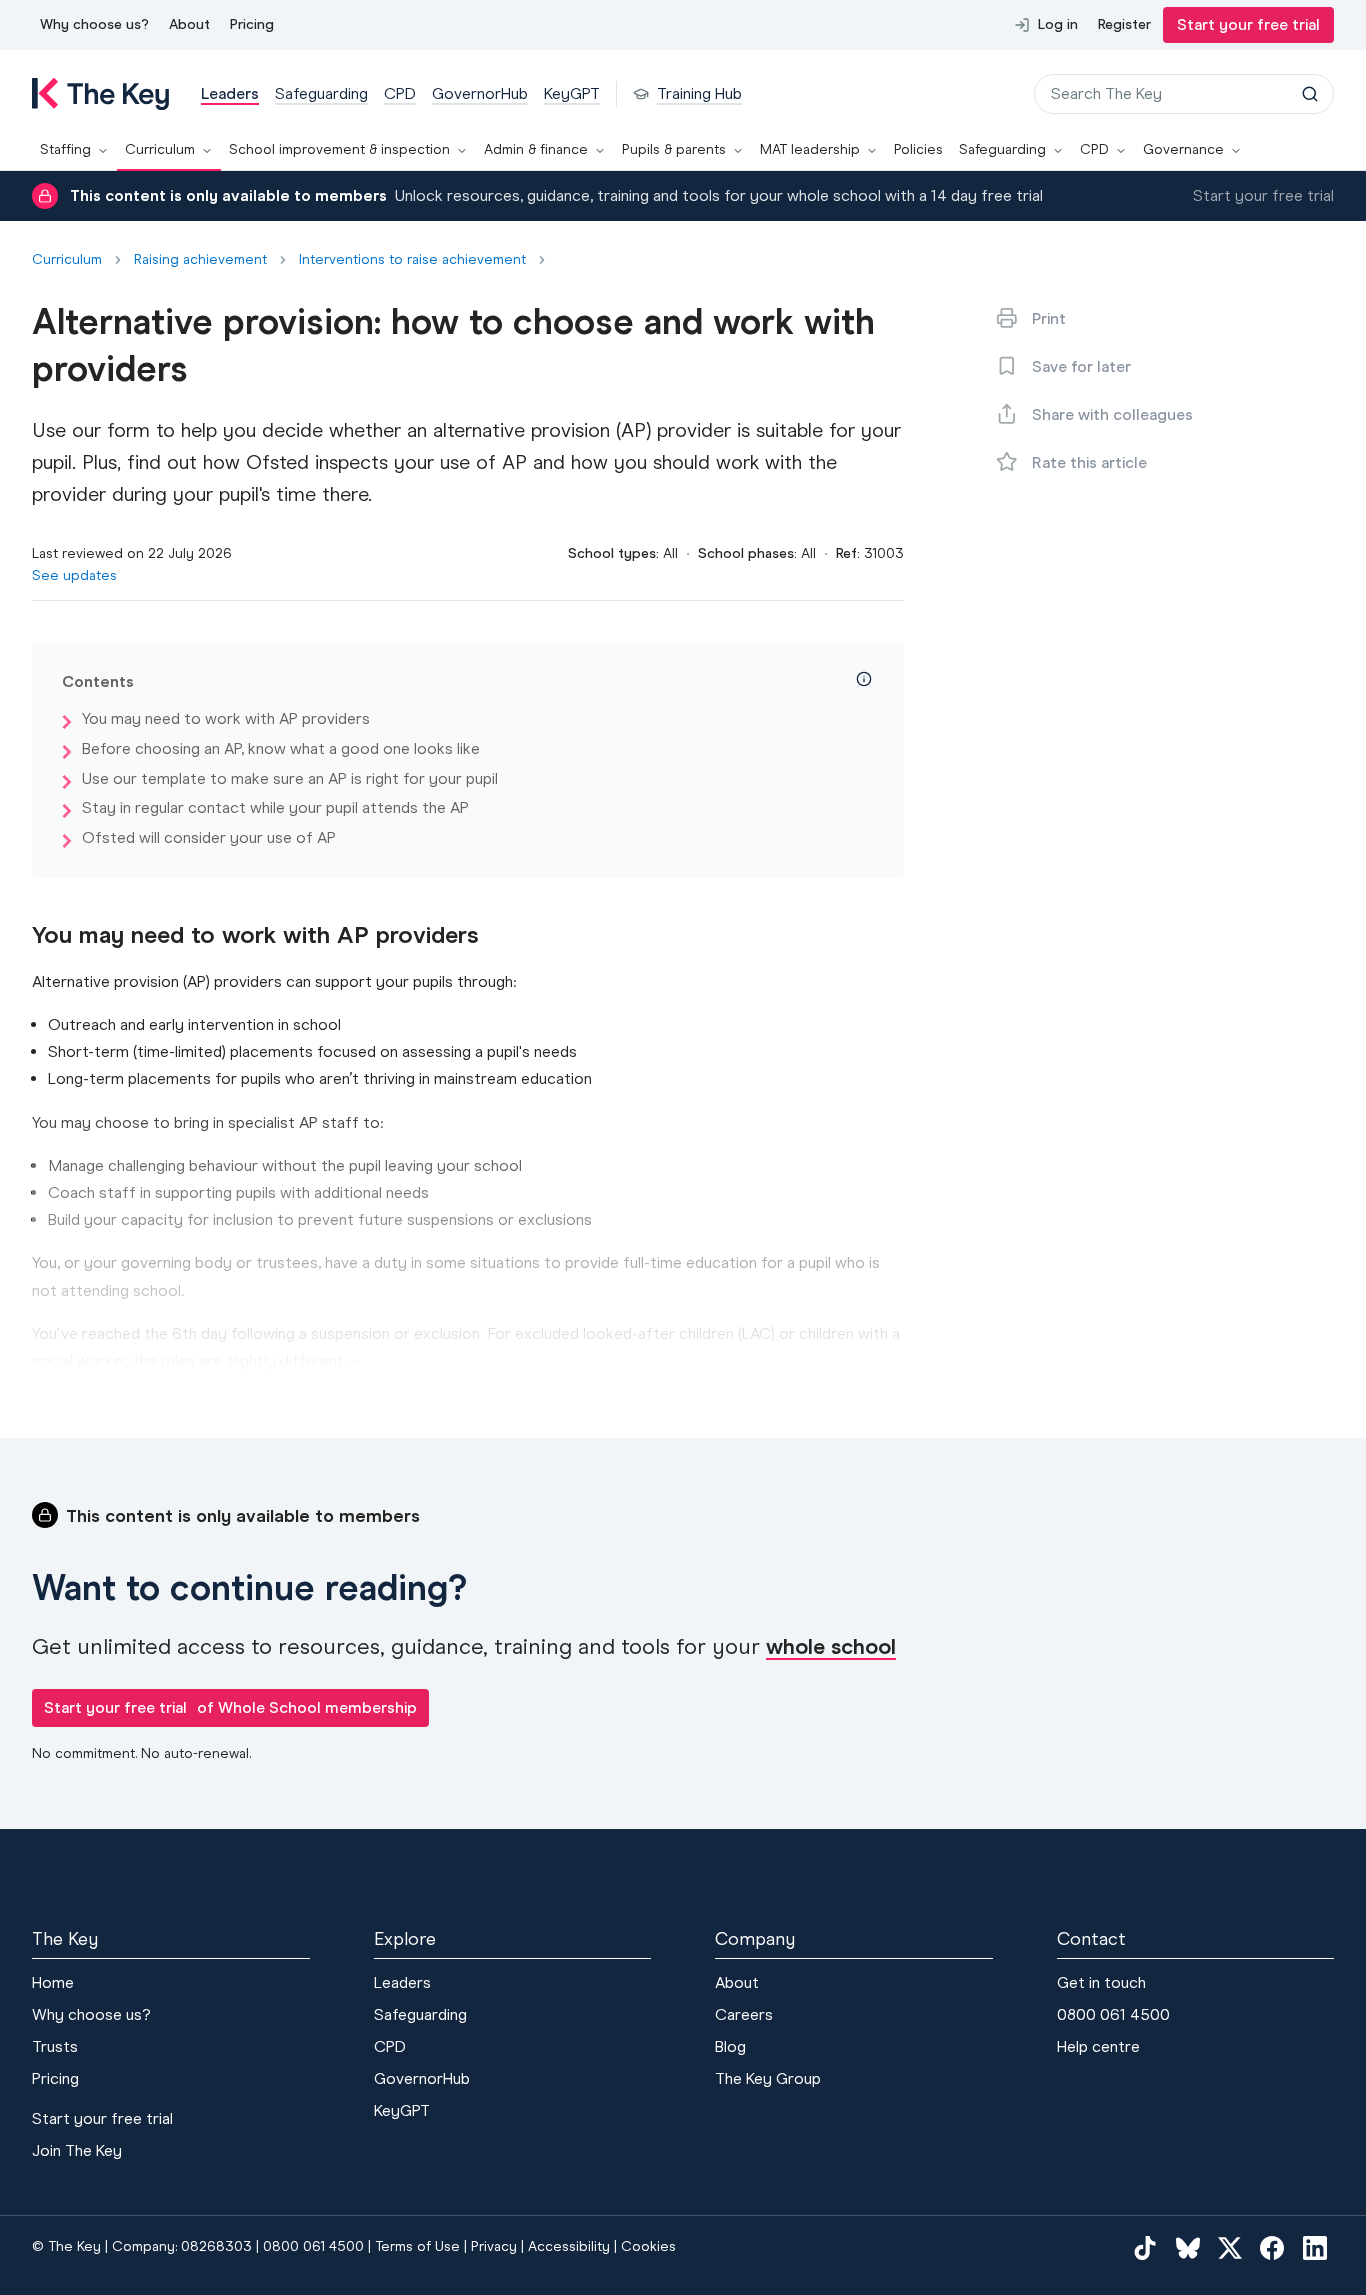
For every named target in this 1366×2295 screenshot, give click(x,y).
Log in (1058, 24)
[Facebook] (1272, 2248)
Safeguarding (1002, 149)
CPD (1094, 149)
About (189, 24)
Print (1049, 318)
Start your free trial (1248, 24)
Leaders (402, 1982)
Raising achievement (200, 260)
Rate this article (1089, 462)
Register (1124, 24)
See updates (74, 575)
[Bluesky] (1188, 2248)
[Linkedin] (1315, 2248)
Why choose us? (94, 24)
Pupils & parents (674, 149)
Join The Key (77, 2150)
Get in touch (1101, 1982)
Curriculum (160, 149)
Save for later (1081, 366)
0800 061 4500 (1113, 2014)
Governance (1183, 149)
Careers (744, 2014)
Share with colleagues (1112, 414)
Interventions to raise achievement (412, 260)
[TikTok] (1145, 2248)
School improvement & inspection (339, 149)
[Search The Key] (1310, 94)
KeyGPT (402, 2110)
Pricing (252, 24)
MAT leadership (810, 149)
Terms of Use (417, 2246)
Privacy (494, 2246)
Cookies (648, 2246)
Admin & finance (536, 149)
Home (53, 1982)
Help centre (1098, 2046)
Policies (918, 149)
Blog (730, 2046)
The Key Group (768, 2078)
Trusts (55, 2046)
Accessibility (569, 2246)
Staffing (65, 149)
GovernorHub (422, 2078)
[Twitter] (1230, 2248)
